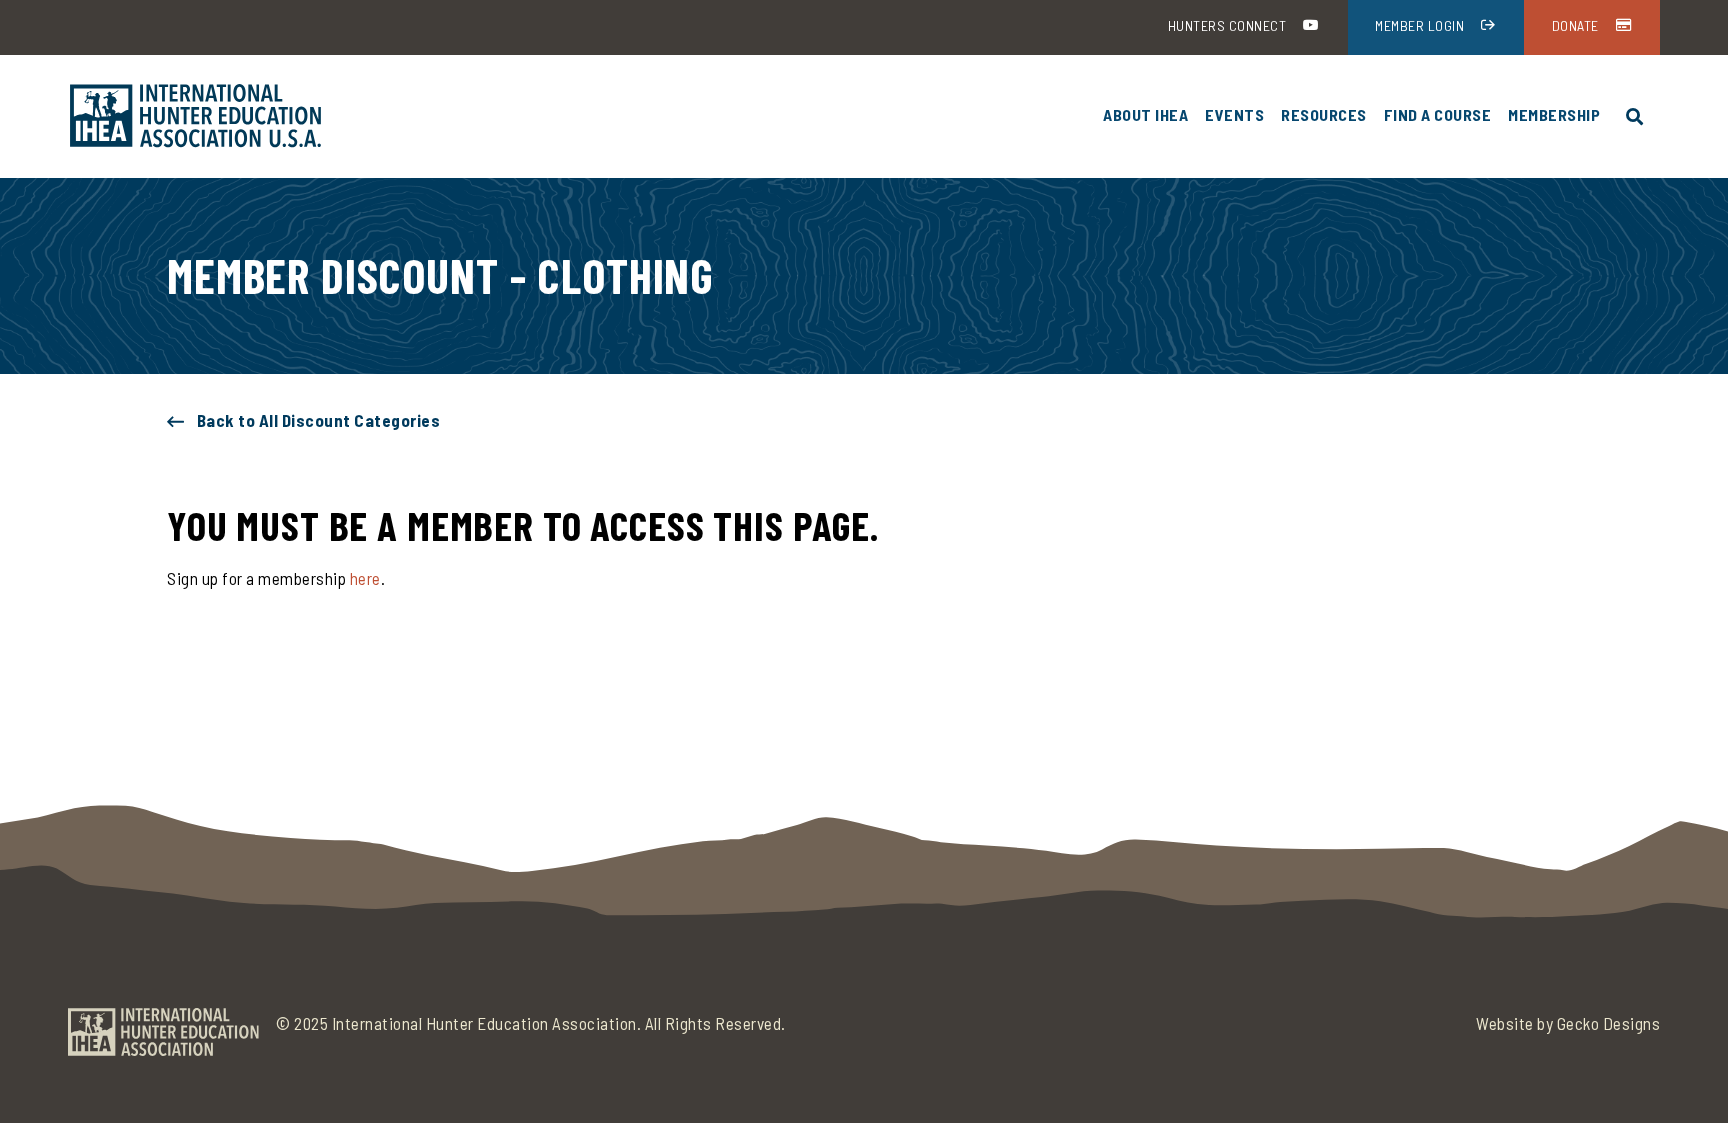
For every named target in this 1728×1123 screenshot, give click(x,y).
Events (1234, 114)
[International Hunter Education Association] (195, 116)
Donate (1575, 25)
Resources (1324, 114)
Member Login (1419, 25)
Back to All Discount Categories (319, 420)
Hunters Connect (1227, 25)
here (365, 578)
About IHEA (1145, 114)
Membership (1554, 114)
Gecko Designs (1609, 1023)
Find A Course (1438, 114)
